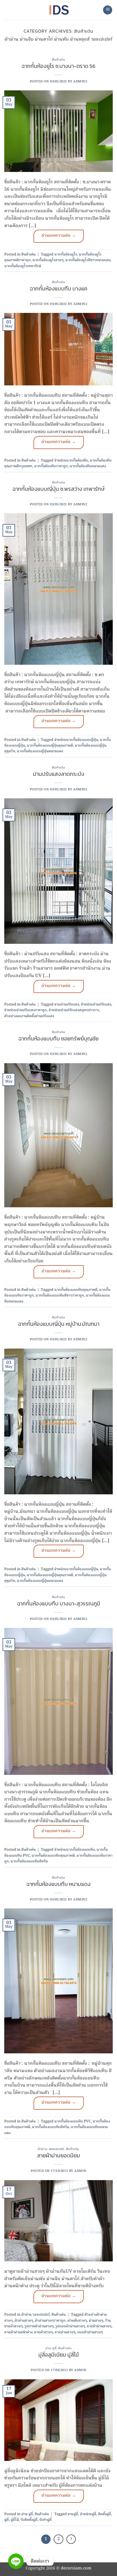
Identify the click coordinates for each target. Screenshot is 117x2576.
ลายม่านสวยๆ (65, 2332)
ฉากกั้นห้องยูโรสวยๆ (48, 260)
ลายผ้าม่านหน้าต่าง (18, 2332)
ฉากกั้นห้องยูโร (66, 255)
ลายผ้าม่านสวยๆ (99, 2326)
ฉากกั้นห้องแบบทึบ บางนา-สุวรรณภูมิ (59, 1604)
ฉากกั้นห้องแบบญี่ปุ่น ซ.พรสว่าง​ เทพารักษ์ (58, 489)
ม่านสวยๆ (96, 2321)
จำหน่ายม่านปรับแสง (96, 1005)
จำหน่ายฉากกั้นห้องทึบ (71, 461)
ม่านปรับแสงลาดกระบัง (59, 774)
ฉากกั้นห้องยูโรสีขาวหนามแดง (88, 260)
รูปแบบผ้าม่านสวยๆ (70, 2326)
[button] (108, 10)
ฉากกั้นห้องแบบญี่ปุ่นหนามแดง (40, 751)
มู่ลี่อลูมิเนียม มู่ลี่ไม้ (59, 2355)
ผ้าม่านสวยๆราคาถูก (50, 2321)
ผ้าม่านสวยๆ (24, 2321)
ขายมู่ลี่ (73, 2514)
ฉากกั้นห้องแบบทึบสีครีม (29, 1861)
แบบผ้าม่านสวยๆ (90, 2332)
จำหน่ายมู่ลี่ (88, 2514)
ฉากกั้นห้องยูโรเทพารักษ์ (23, 266)
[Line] (16, 2561)
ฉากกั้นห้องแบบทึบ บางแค (59, 289)
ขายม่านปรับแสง (67, 1005)
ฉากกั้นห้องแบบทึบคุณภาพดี (76, 1290)
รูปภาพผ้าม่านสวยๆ (39, 2326)
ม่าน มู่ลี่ (51, 2348)
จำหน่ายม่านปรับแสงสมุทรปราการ (74, 1010)
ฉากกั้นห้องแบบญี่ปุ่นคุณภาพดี (50, 746)
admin (80, 2171)
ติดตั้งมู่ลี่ (105, 2514)
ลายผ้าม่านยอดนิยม (59, 2156)
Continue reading (59, 236)
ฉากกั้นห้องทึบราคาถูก (51, 466)
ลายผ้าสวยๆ (43, 2332)
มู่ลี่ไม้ (15, 2520)
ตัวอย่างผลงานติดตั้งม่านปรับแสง (29, 1016)
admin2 (80, 82)
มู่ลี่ (7, 2520)
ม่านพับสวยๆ (77, 2321)
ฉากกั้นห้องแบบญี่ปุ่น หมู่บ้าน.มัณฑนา (59, 1324)
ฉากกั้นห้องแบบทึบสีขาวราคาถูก (60, 1296)
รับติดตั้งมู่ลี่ (29, 2520)
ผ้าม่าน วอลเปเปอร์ (51, 2149)
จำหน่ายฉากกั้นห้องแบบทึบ (75, 1850)
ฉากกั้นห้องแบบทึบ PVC (73, 2121)
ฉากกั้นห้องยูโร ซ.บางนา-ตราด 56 (58, 66)
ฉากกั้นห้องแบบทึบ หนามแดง (58, 1884)
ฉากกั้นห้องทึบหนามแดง (88, 466)
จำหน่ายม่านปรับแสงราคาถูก (26, 1010)
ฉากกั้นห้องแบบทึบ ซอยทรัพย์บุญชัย (58, 1039)
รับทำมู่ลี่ (45, 2520)
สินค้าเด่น (59, 59)
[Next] (71, 2539)
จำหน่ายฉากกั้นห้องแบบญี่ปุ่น (76, 740)
